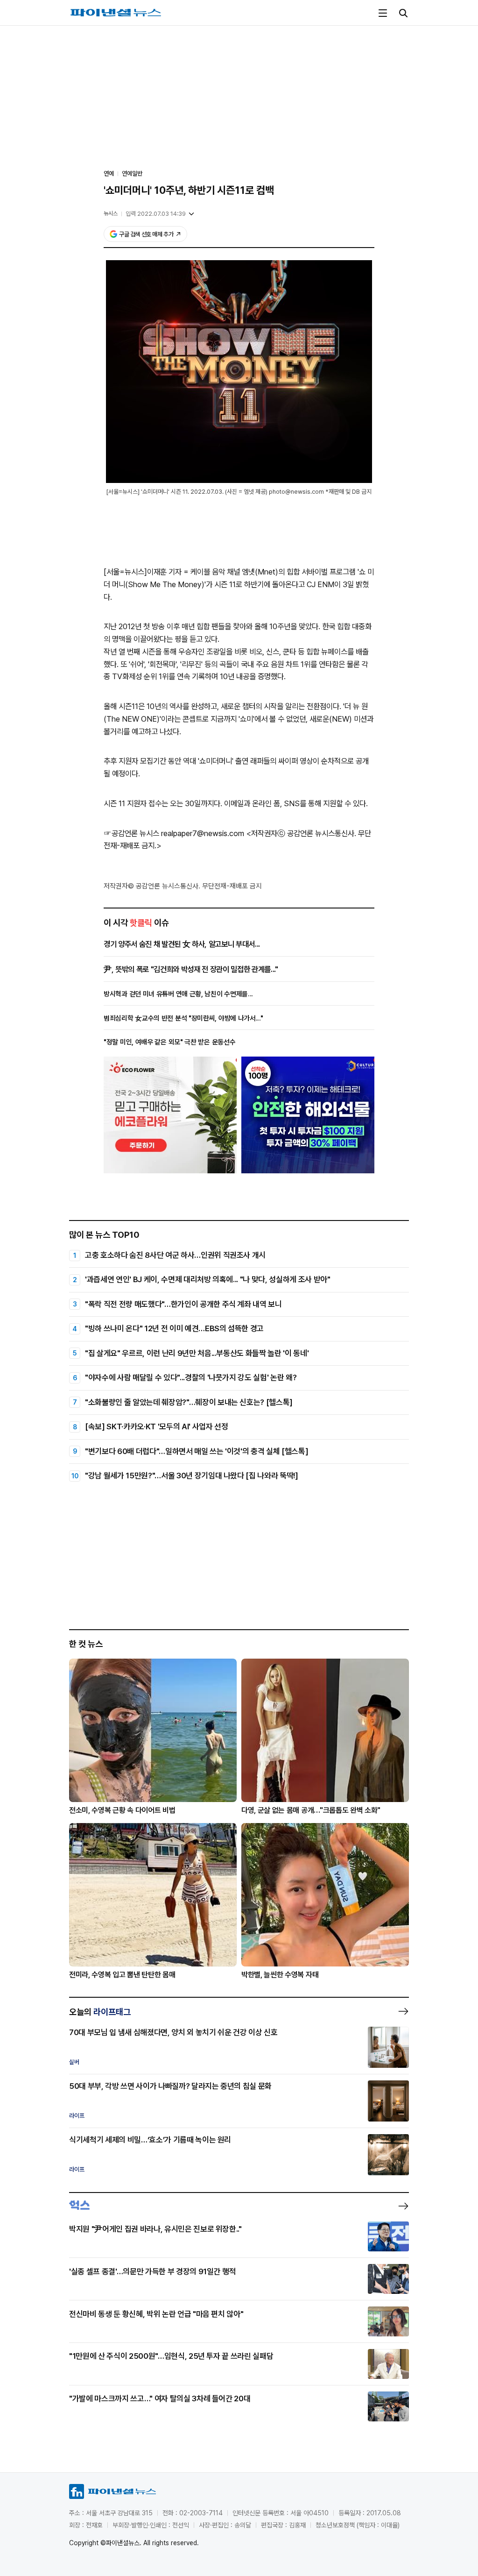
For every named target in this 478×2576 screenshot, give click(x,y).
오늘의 (100, 2012)
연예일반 (132, 174)
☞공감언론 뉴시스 (131, 833)
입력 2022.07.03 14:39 (156, 214)
